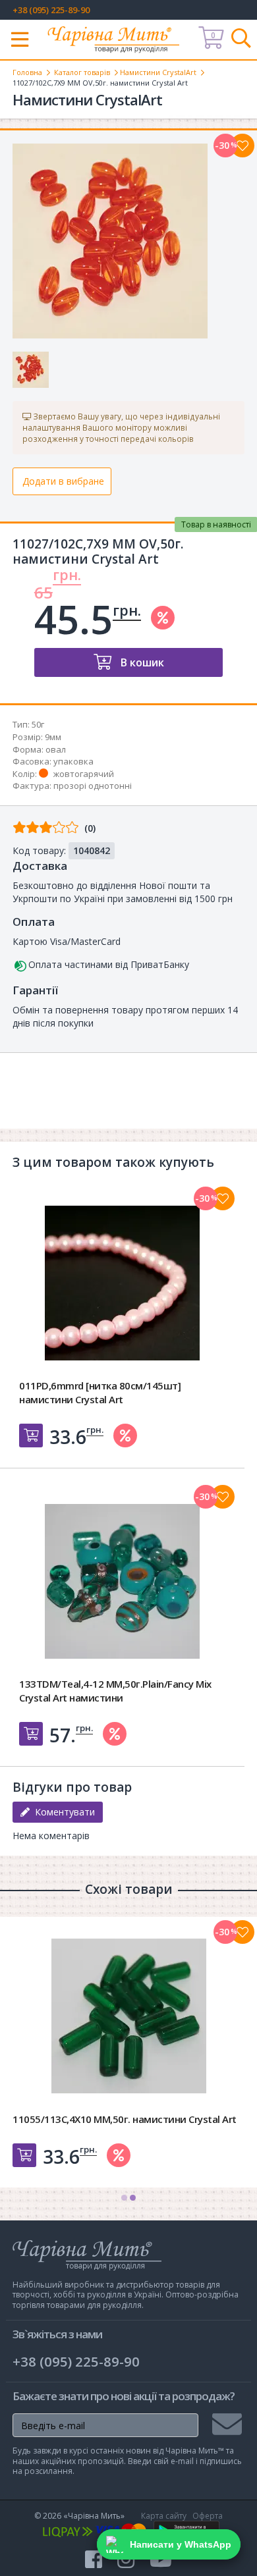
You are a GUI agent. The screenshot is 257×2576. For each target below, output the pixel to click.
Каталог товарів (82, 72)
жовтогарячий (84, 774)
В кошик (141, 662)
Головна (27, 72)
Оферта (208, 2516)
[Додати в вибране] (243, 146)
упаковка (73, 761)
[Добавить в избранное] (223, 1198)
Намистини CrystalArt (158, 72)
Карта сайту (164, 2516)
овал (56, 749)
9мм (53, 737)
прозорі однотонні (93, 786)
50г (38, 724)
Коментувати (62, 1812)
